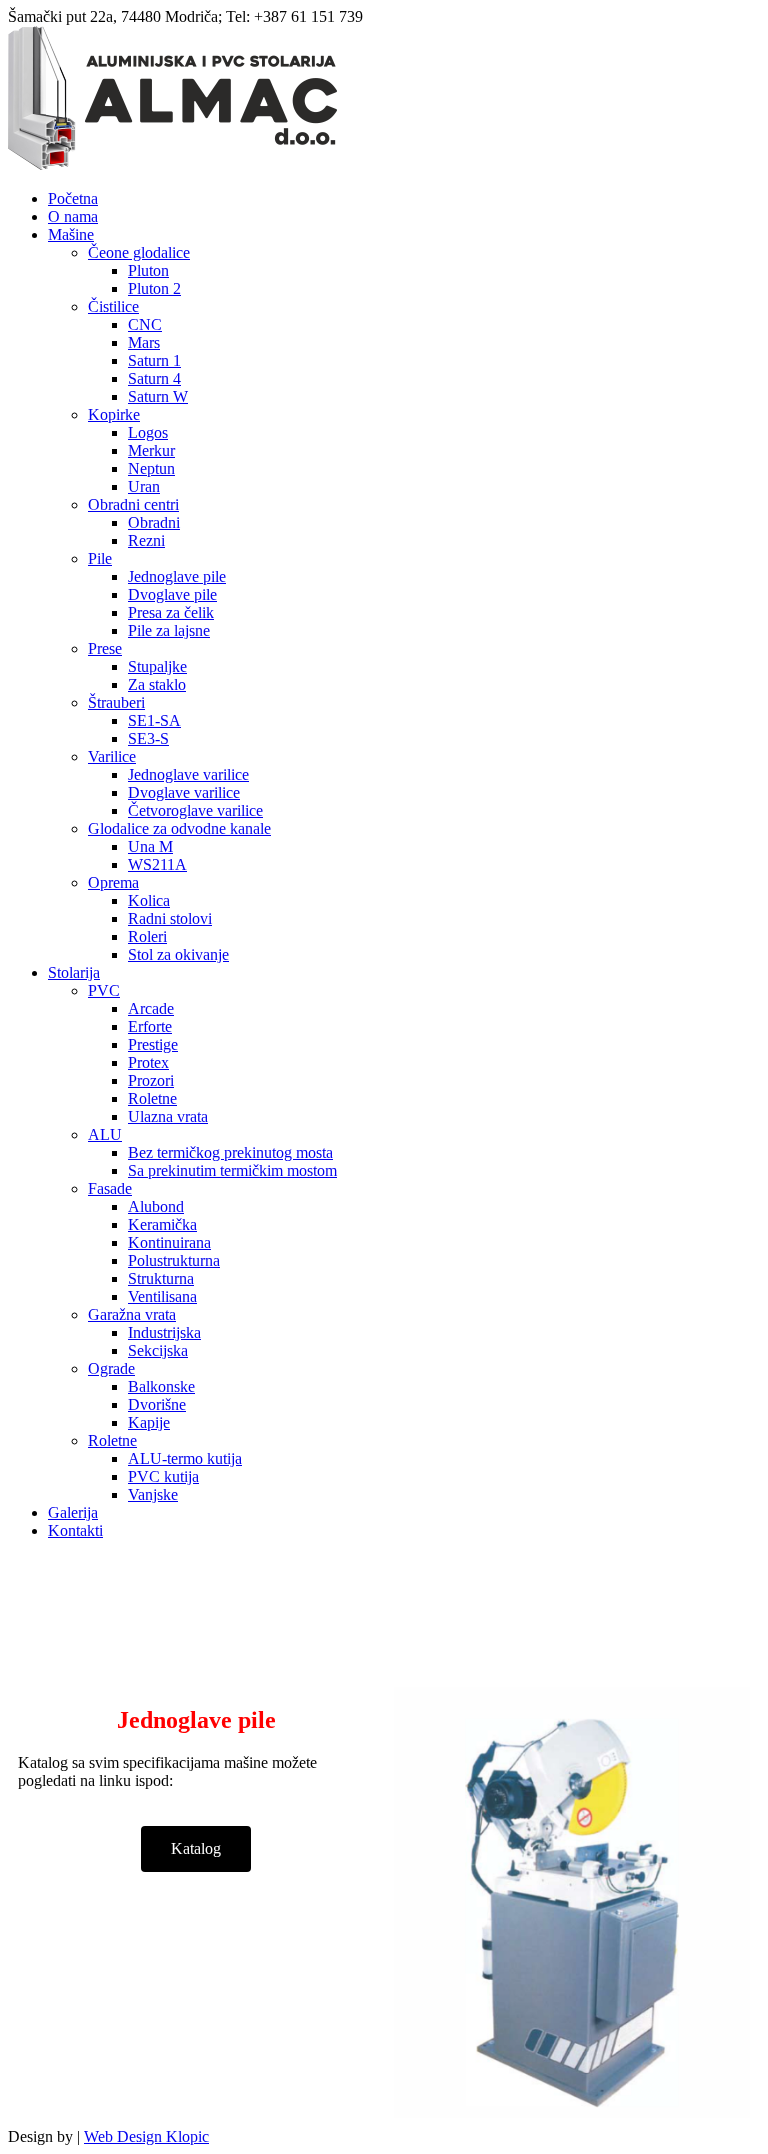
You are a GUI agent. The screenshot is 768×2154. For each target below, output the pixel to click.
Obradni (154, 522)
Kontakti (75, 1530)
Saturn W (158, 396)
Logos (148, 432)
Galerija (73, 1512)
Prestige (153, 1044)
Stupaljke (157, 666)
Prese (105, 648)
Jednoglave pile (177, 576)
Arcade (151, 1008)
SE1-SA (154, 720)
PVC (104, 990)
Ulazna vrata (168, 1116)
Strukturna (161, 1278)
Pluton (148, 270)
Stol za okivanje (178, 954)
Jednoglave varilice (188, 774)
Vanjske (153, 1494)
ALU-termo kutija (185, 1458)
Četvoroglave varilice (195, 810)
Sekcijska (158, 1350)
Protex (148, 1062)
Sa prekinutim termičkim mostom (232, 1170)
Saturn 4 (154, 378)
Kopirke (114, 414)
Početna (73, 198)
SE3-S (148, 738)
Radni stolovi (170, 918)
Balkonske (161, 1386)
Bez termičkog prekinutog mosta (230, 1152)
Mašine (71, 234)
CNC (145, 324)
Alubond (156, 1206)
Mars (144, 342)
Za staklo (157, 684)
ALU (105, 1134)
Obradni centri (133, 504)
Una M (150, 846)
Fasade (110, 1188)
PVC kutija (163, 1476)
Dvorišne (157, 1404)
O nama (73, 216)
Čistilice (113, 306)
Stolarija (74, 972)
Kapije (149, 1422)
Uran (144, 486)
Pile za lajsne (169, 630)
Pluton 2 (154, 288)
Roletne (152, 1098)
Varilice (112, 756)
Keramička (162, 1224)
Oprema (113, 882)
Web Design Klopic (146, 2136)
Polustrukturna (174, 1260)
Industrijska (164, 1332)
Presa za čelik (171, 612)
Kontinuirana (169, 1242)
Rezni (146, 540)
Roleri (147, 936)
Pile (100, 558)
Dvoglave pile (172, 594)
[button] (196, 1849)
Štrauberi (116, 702)
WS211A (157, 864)
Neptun (151, 468)
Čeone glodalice (139, 252)
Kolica (149, 900)
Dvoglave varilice (184, 792)
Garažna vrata (132, 1314)
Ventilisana (162, 1296)
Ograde (111, 1368)
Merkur (151, 450)
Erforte (150, 1026)
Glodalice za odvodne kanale (179, 828)
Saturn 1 (154, 360)
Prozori (151, 1080)
